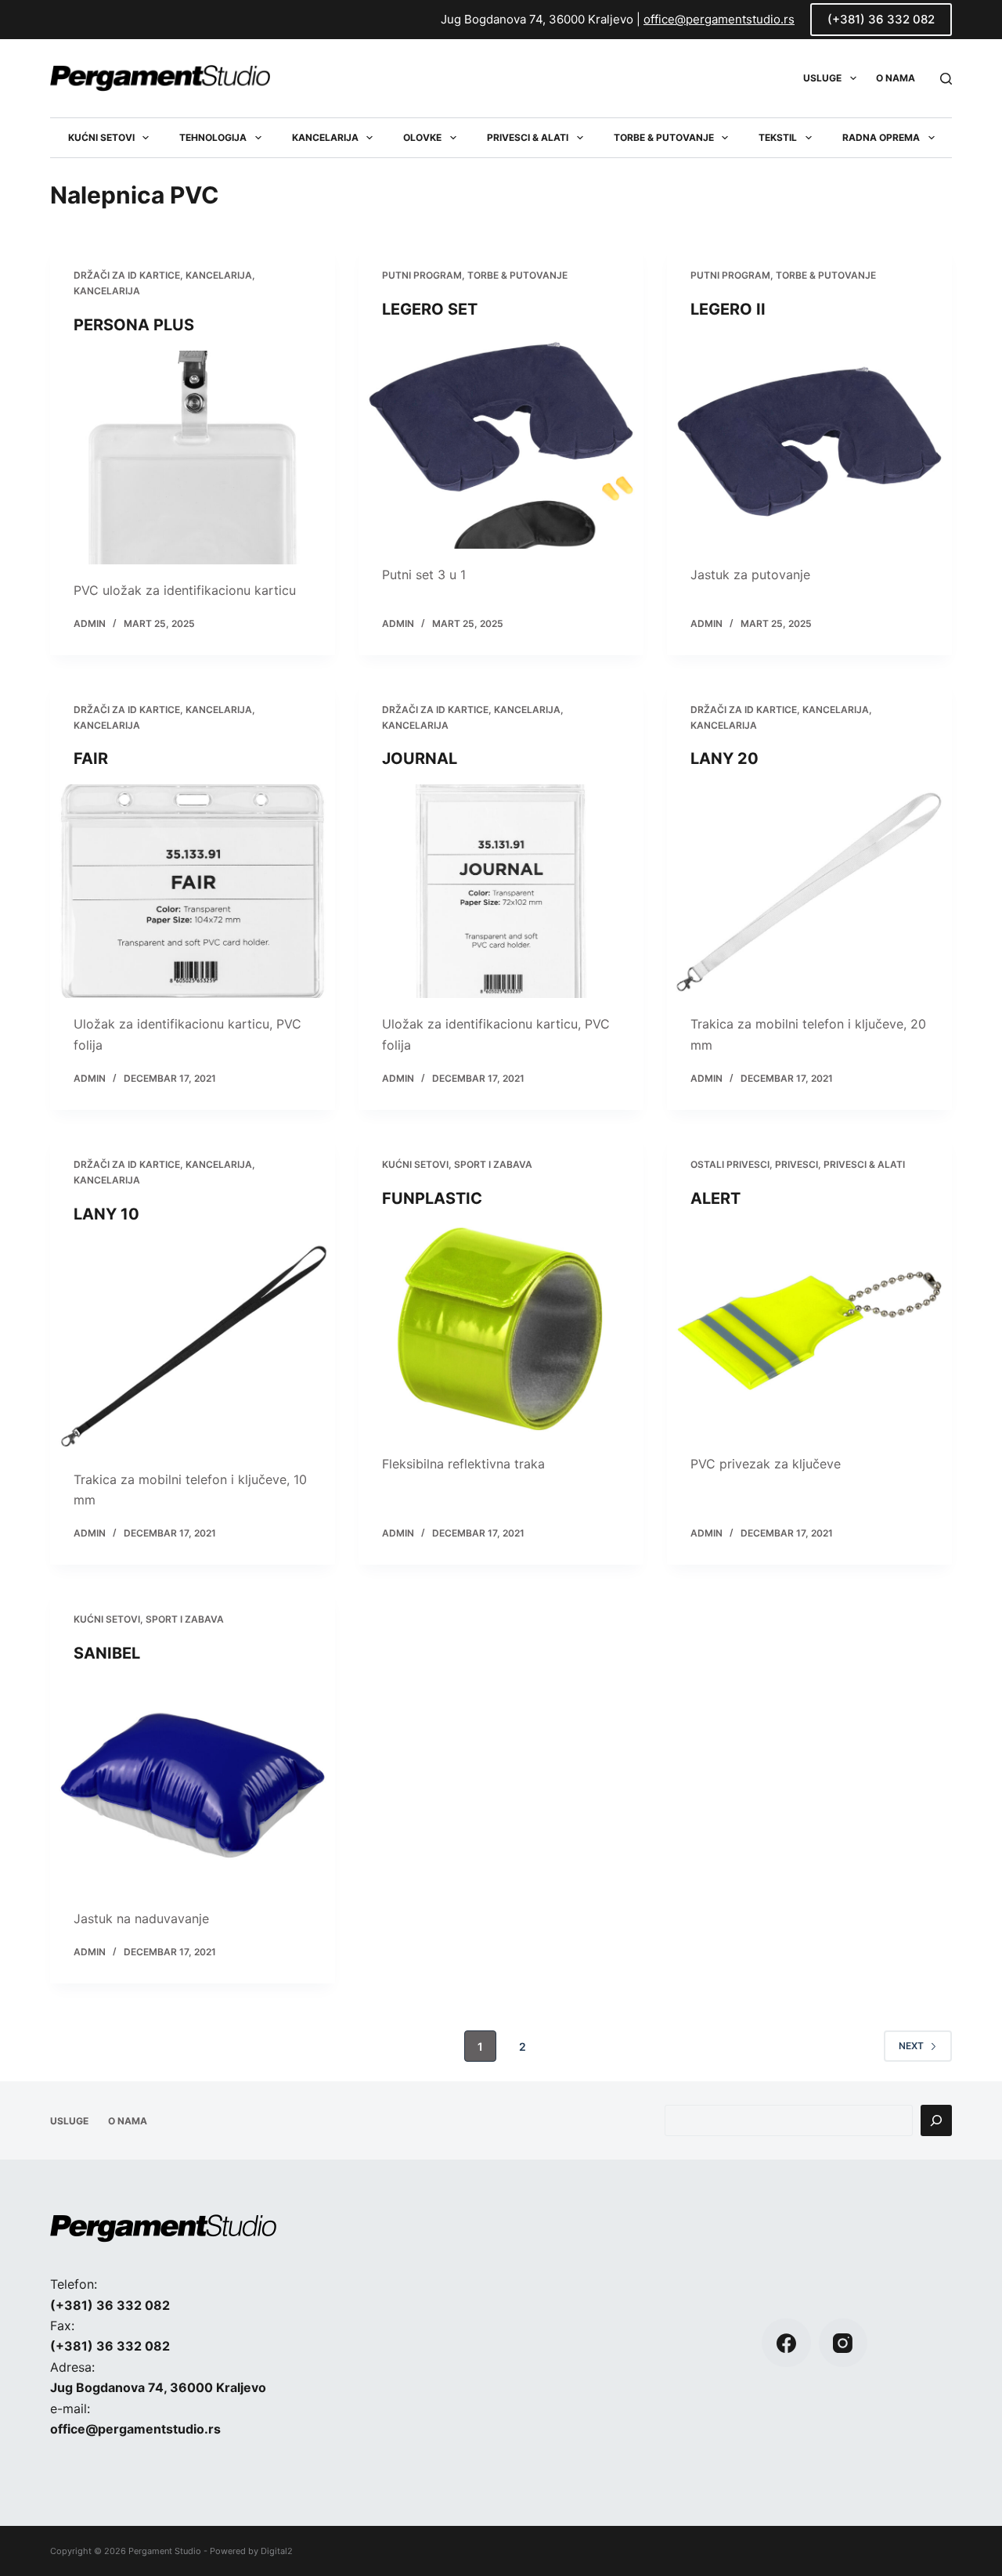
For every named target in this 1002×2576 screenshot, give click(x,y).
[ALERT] (809, 1331)
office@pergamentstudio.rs (719, 19)
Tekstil (778, 137)
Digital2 (277, 2551)
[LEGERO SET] (501, 442)
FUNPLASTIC (432, 1198)
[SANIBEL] (193, 1786)
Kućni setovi (101, 137)
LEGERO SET (430, 309)
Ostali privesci (730, 1164)
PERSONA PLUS (134, 325)
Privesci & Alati (528, 137)
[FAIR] (193, 891)
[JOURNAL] (501, 891)
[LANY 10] (193, 1347)
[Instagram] (843, 2343)
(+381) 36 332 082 (881, 19)
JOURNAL (420, 758)
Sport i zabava (493, 1164)
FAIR (91, 758)
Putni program (422, 275)
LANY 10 (106, 1214)
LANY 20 (724, 758)
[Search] (946, 79)
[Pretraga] (936, 2120)
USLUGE (822, 78)
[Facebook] (786, 2343)
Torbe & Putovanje (664, 137)
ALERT (715, 1198)
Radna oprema (881, 137)
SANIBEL (107, 1653)
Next (911, 2046)
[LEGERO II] (809, 442)
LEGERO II (728, 309)
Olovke (422, 137)
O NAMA (896, 78)
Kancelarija (325, 137)
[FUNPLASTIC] (501, 1331)
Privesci (797, 1164)
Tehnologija (213, 137)
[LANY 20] (809, 891)
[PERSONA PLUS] (193, 458)
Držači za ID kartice (127, 275)
